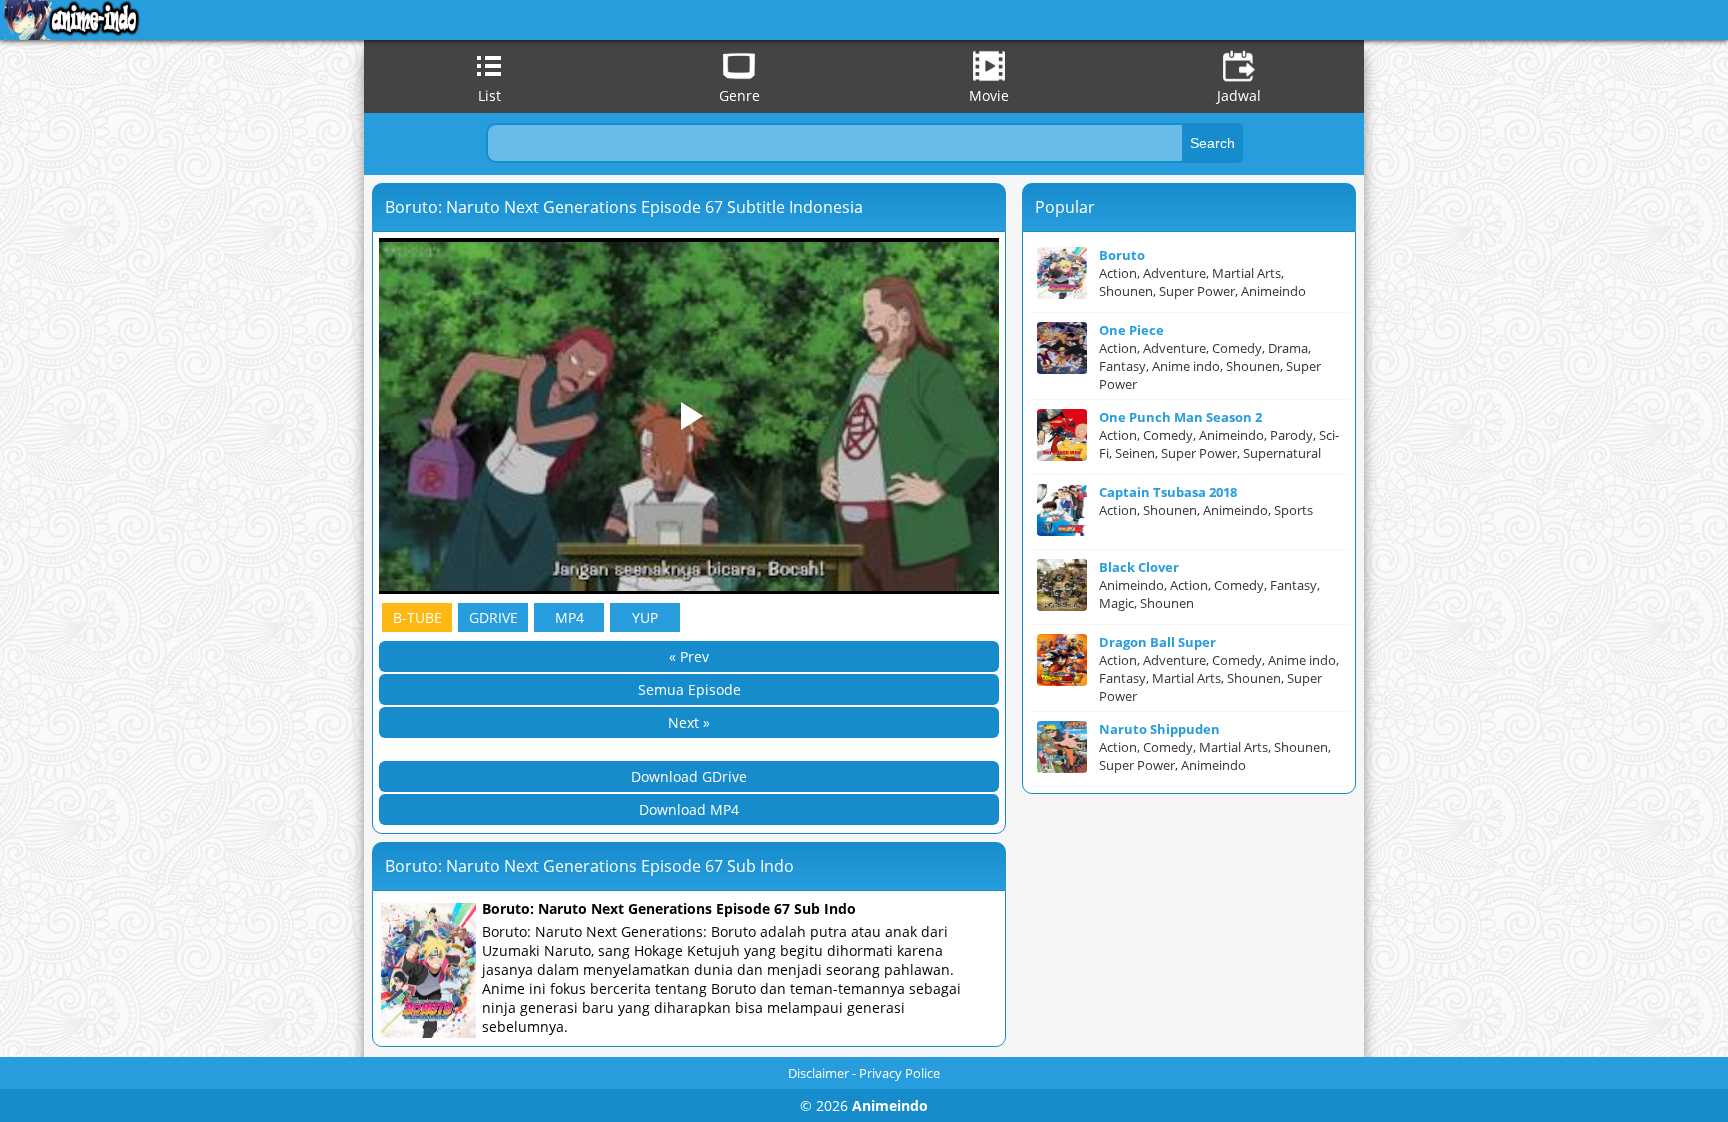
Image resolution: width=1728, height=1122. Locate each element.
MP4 (569, 617)
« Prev (689, 656)
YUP (645, 617)
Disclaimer (818, 1073)
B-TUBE (417, 617)
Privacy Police (899, 1073)
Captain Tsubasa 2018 (1168, 492)
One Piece (1131, 330)
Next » (689, 722)
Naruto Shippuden (1159, 729)
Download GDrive (689, 776)
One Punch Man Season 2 (1180, 417)
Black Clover (1139, 567)
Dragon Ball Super (1157, 642)
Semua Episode (689, 689)
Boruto (1122, 255)
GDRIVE (493, 617)
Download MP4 (689, 809)
